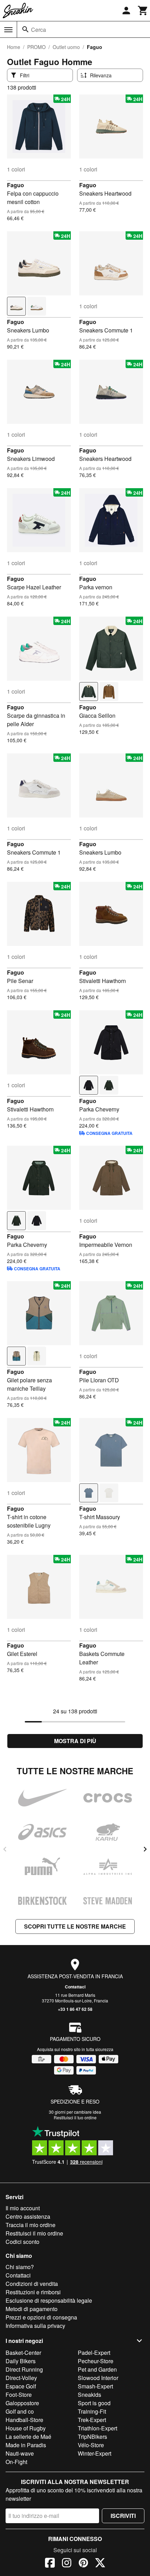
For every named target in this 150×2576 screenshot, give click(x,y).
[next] (145, 1849)
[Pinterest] (83, 2564)
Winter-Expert (95, 2453)
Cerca (39, 30)
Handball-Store (24, 2420)
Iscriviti (123, 2516)
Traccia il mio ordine (31, 2225)
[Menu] (8, 30)
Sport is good (94, 2403)
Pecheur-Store (96, 2361)
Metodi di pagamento (32, 2309)
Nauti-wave (20, 2453)
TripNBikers (92, 2437)
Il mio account (23, 2208)
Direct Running (24, 2369)
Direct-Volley (21, 2378)
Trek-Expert (92, 2420)
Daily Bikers (21, 2361)
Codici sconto (22, 2242)
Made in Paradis (26, 2445)
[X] (100, 2564)
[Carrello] (143, 10)
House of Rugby (26, 2428)
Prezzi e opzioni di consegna (41, 2317)
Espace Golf (21, 2386)
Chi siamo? (20, 2267)
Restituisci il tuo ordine (75, 2117)
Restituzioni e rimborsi (33, 2292)
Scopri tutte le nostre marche (75, 1926)
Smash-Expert (95, 2386)
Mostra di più (75, 1741)
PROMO (36, 47)
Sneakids (89, 2395)
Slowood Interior (98, 2378)
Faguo (16, 185)
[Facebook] (50, 2564)
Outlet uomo (66, 47)
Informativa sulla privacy (35, 2326)
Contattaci (75, 1987)
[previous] (5, 1849)
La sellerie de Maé (28, 2437)
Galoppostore (22, 2403)
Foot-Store (19, 2395)
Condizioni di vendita (32, 2284)
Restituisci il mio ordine (34, 2233)
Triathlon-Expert (97, 2428)
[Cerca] (25, 29)
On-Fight (16, 2462)
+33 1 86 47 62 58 (75, 2009)
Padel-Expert (94, 2353)
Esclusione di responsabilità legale (49, 2300)
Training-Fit (92, 2411)
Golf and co (20, 2411)
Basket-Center (23, 2353)
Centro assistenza (28, 2216)
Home (14, 47)
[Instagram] (67, 2564)
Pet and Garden (97, 2369)
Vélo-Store (91, 2445)
